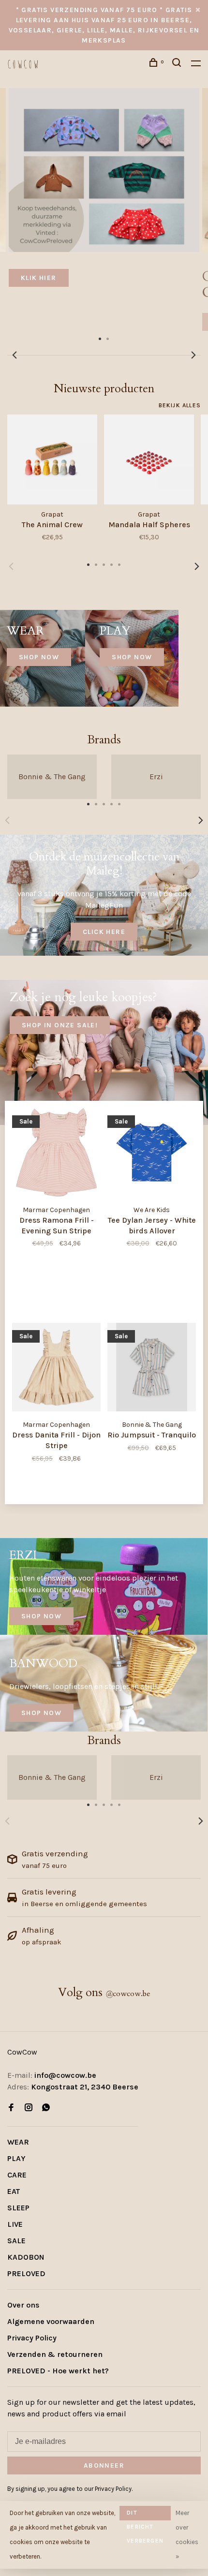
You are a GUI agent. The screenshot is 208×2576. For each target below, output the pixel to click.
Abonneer (47, 1300)
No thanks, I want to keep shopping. (71, 1352)
